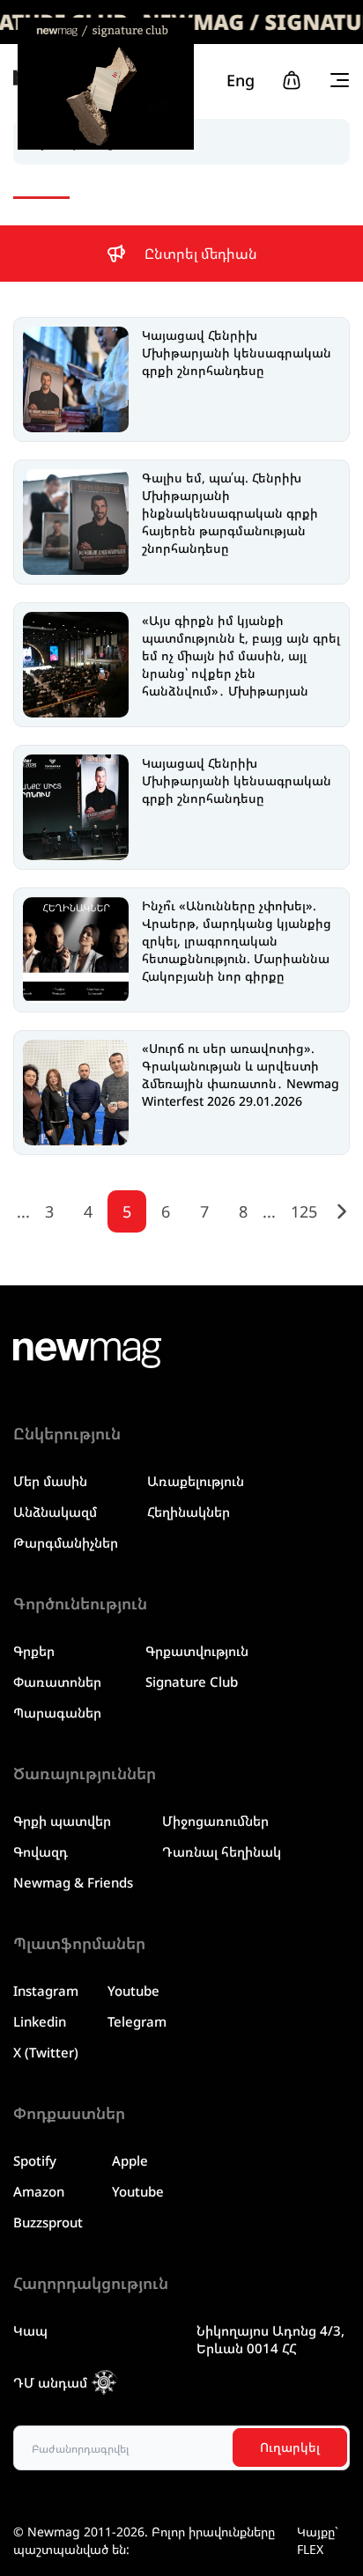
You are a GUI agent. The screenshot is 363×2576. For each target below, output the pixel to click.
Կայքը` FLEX (318, 2540)
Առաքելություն (196, 1481)
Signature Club (192, 1682)
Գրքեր (34, 1651)
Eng (241, 80)
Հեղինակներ (189, 1512)
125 (304, 1211)
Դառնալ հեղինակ (222, 1851)
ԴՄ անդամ (50, 2382)
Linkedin (40, 2021)
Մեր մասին (50, 1481)
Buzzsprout (48, 2222)
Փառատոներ (57, 1682)
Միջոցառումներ (215, 1821)
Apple (130, 2160)
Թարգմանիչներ (66, 1542)
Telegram (137, 2021)
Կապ (30, 2330)
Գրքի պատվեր (62, 1821)
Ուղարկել (290, 2447)
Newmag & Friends (73, 1882)
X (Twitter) (46, 2052)
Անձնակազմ (55, 1512)
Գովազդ (41, 1851)
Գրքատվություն (197, 1651)
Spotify (35, 2160)
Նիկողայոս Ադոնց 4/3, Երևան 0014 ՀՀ (270, 2339)
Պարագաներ (57, 1712)
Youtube (133, 1991)
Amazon (39, 2191)
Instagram (46, 1991)
